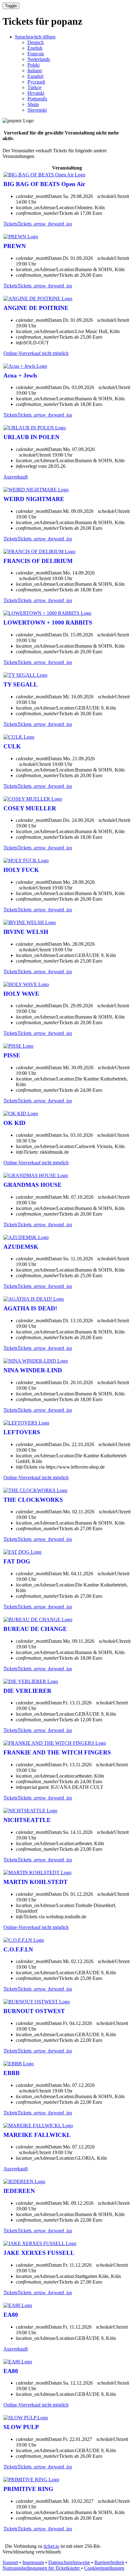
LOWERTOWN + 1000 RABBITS (48, 622)
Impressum (33, 2562)
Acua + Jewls (20, 375)
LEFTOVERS (22, 1432)
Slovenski (37, 110)
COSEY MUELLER (30, 808)
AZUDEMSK (21, 1247)
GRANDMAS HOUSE (33, 1185)
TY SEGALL (21, 684)
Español (35, 76)
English (35, 48)
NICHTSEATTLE (27, 1820)
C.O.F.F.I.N (18, 1949)
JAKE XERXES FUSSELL (39, 2253)
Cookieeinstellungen (104, 2568)
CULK (12, 746)
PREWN (15, 246)
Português (37, 99)
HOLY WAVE (21, 994)
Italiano (35, 71)
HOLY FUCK (21, 870)
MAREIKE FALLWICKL (37, 2135)
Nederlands (39, 59)
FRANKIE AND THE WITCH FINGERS (57, 1752)
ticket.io (51, 2546)
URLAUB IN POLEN (31, 437)
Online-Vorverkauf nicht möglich (36, 353)
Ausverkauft (16, 477)
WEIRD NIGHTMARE (34, 499)
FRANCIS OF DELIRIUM (38, 561)
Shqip (33, 104)
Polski (33, 65)
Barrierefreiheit (109, 2562)
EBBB (12, 2073)
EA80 (11, 2315)
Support (10, 2562)
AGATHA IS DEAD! (30, 1308)
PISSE (12, 1055)
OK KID (14, 1123)
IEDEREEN (19, 2191)
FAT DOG (17, 1561)
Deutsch (36, 42)
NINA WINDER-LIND (33, 1370)
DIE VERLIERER (27, 1691)
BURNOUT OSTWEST (34, 2011)
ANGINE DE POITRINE (36, 308)
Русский (36, 82)
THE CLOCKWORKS (33, 1500)
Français (36, 54)
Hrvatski (36, 93)
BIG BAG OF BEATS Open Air (44, 184)
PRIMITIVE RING (28, 2489)
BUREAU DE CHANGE (35, 1629)
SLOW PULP (21, 2427)
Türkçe (34, 87)
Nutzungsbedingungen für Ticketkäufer (42, 2568)
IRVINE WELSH (26, 932)
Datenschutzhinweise (69, 2562)
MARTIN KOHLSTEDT (36, 1882)
